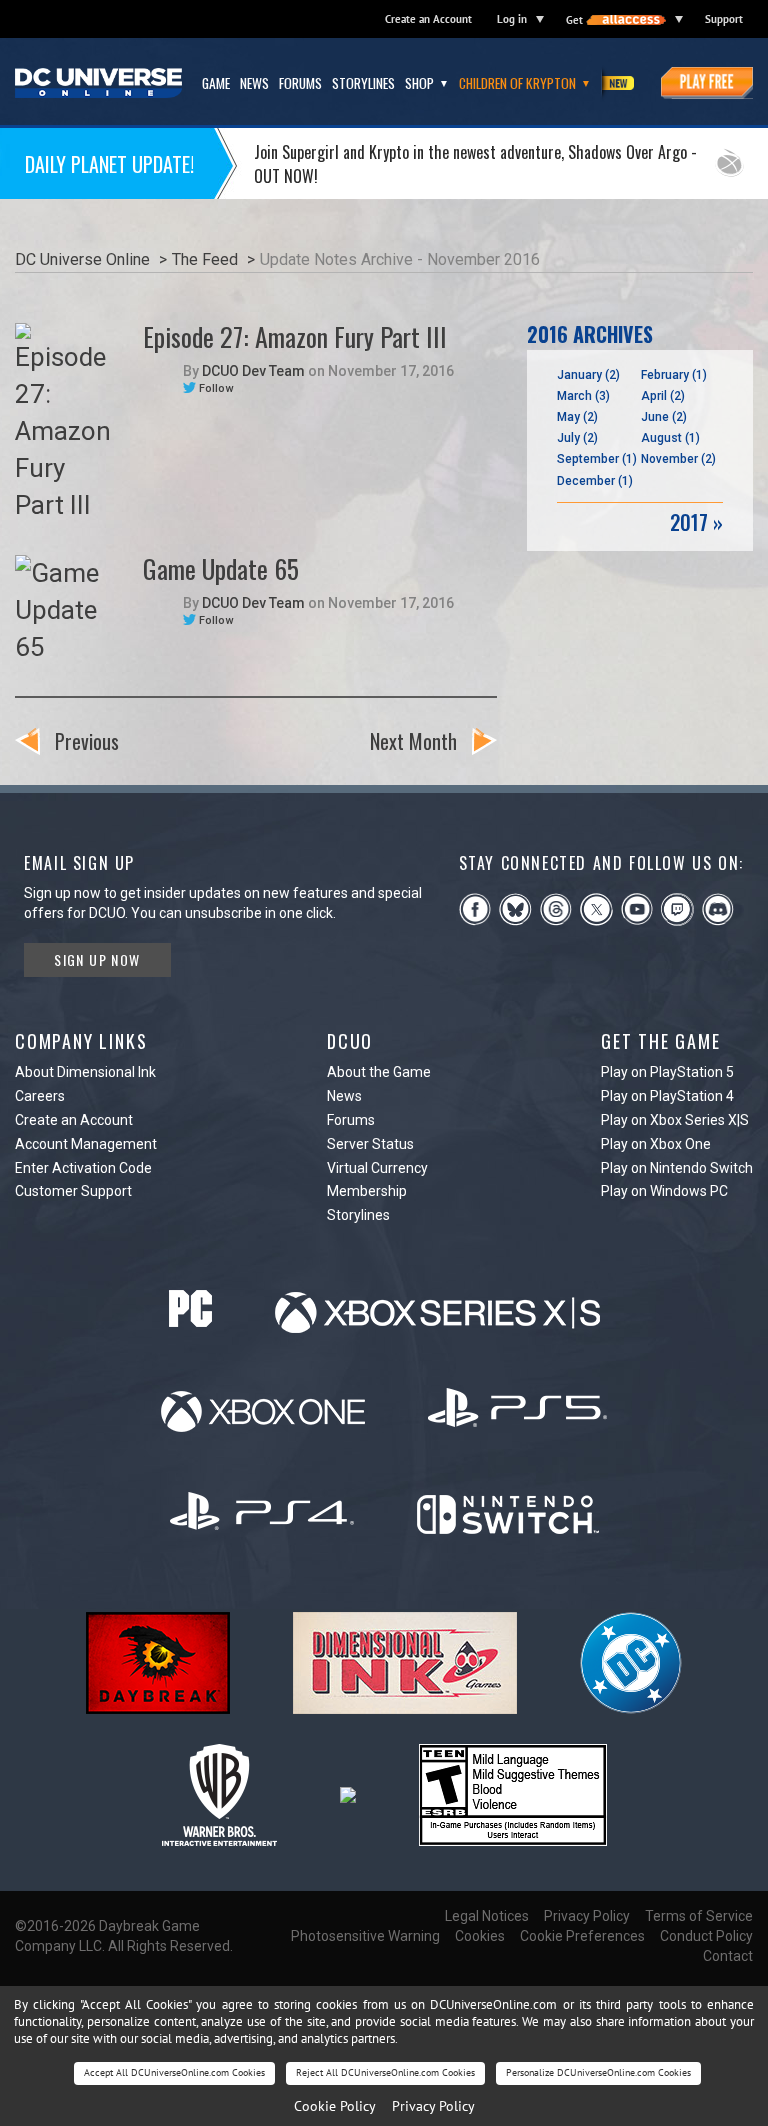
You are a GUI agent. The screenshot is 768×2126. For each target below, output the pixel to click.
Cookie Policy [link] (335, 2106)
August (670, 438)
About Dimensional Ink (85, 1072)
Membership (367, 1191)
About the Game (379, 1072)
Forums (351, 1120)
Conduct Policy (706, 1936)
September (597, 459)
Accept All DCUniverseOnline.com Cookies (174, 2072)
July (577, 438)
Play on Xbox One (656, 1144)
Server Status (370, 1144)
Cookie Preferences (582, 1936)
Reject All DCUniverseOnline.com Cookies (385, 2072)
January (588, 375)
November (678, 459)
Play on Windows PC (664, 1191)
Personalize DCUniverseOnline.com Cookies (598, 2072)
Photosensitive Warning (365, 1936)
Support (724, 19)
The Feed (205, 259)
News (344, 1096)
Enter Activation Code (83, 1168)
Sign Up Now (97, 959)
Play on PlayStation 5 (667, 1072)
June (664, 417)
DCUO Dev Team (253, 371)
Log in (512, 19)
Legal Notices (487, 1916)
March (583, 396)
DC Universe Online (82, 259)
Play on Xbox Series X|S (675, 1120)
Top (726, 738)
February (674, 375)
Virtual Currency (377, 1168)
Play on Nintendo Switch (677, 1168)
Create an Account (428, 19)
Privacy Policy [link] (433, 2106)
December (595, 481)
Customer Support (73, 1191)
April (663, 396)
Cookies (480, 1936)
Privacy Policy (587, 1916)
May (577, 417)
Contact (728, 1956)
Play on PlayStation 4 (667, 1096)
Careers (40, 1096)
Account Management (86, 1144)
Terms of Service (699, 1916)
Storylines (358, 1215)
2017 (696, 522)
